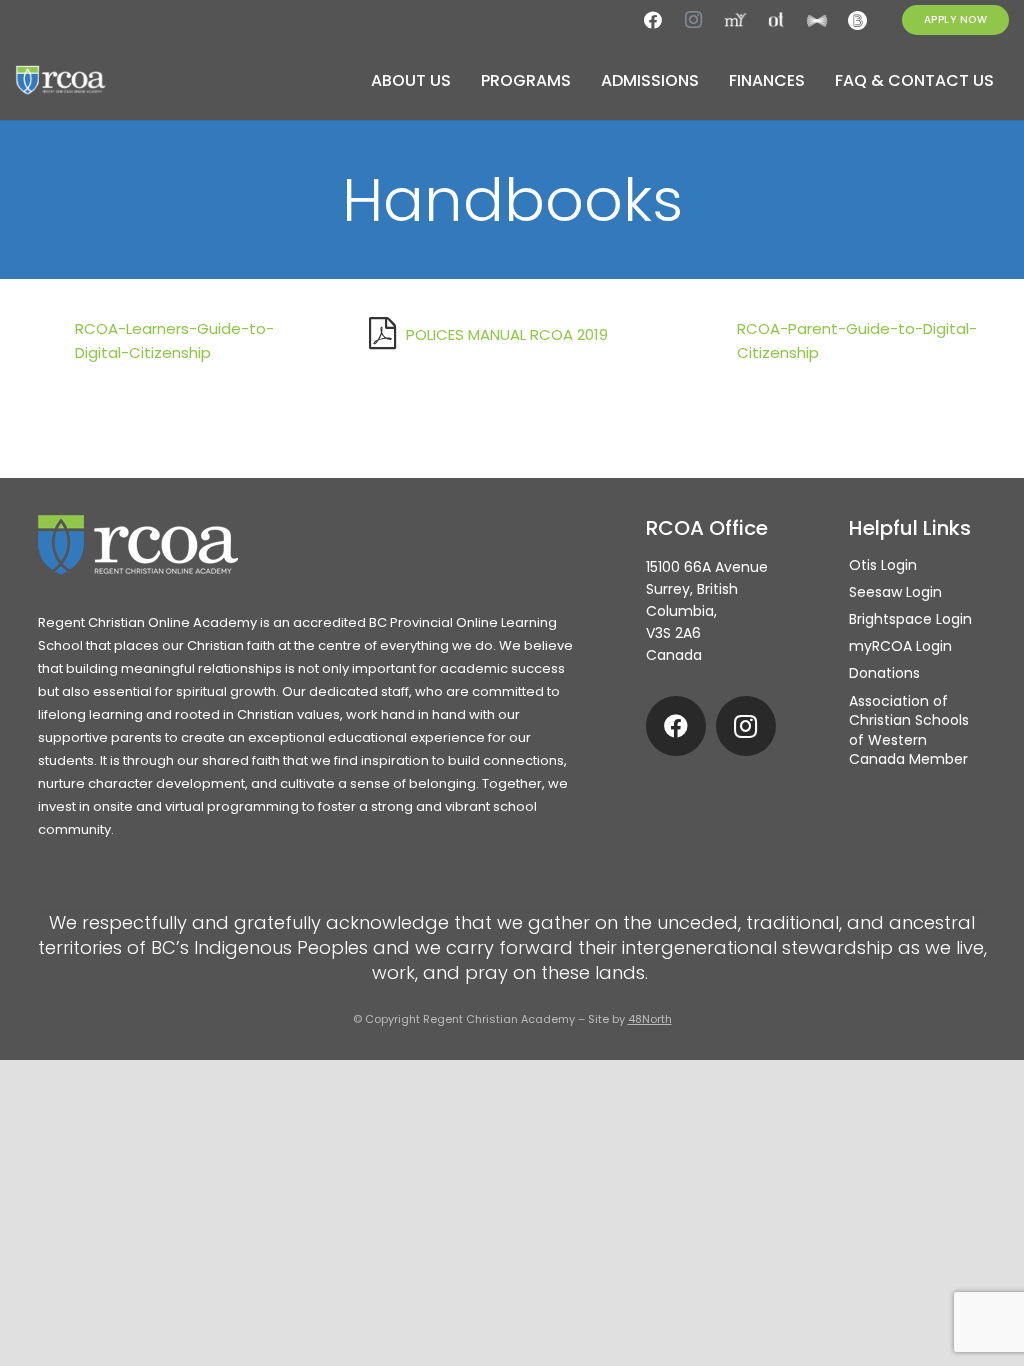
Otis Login (883, 565)
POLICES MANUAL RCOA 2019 (507, 334)
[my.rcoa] (735, 20)
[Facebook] (653, 20)
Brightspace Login (910, 619)
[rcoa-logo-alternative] (61, 80)
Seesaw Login (895, 592)
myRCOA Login (900, 646)
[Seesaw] (817, 20)
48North (650, 1019)
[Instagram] (694, 20)
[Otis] (776, 20)
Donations (884, 673)
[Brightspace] (858, 20)
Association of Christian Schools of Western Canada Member (909, 730)
